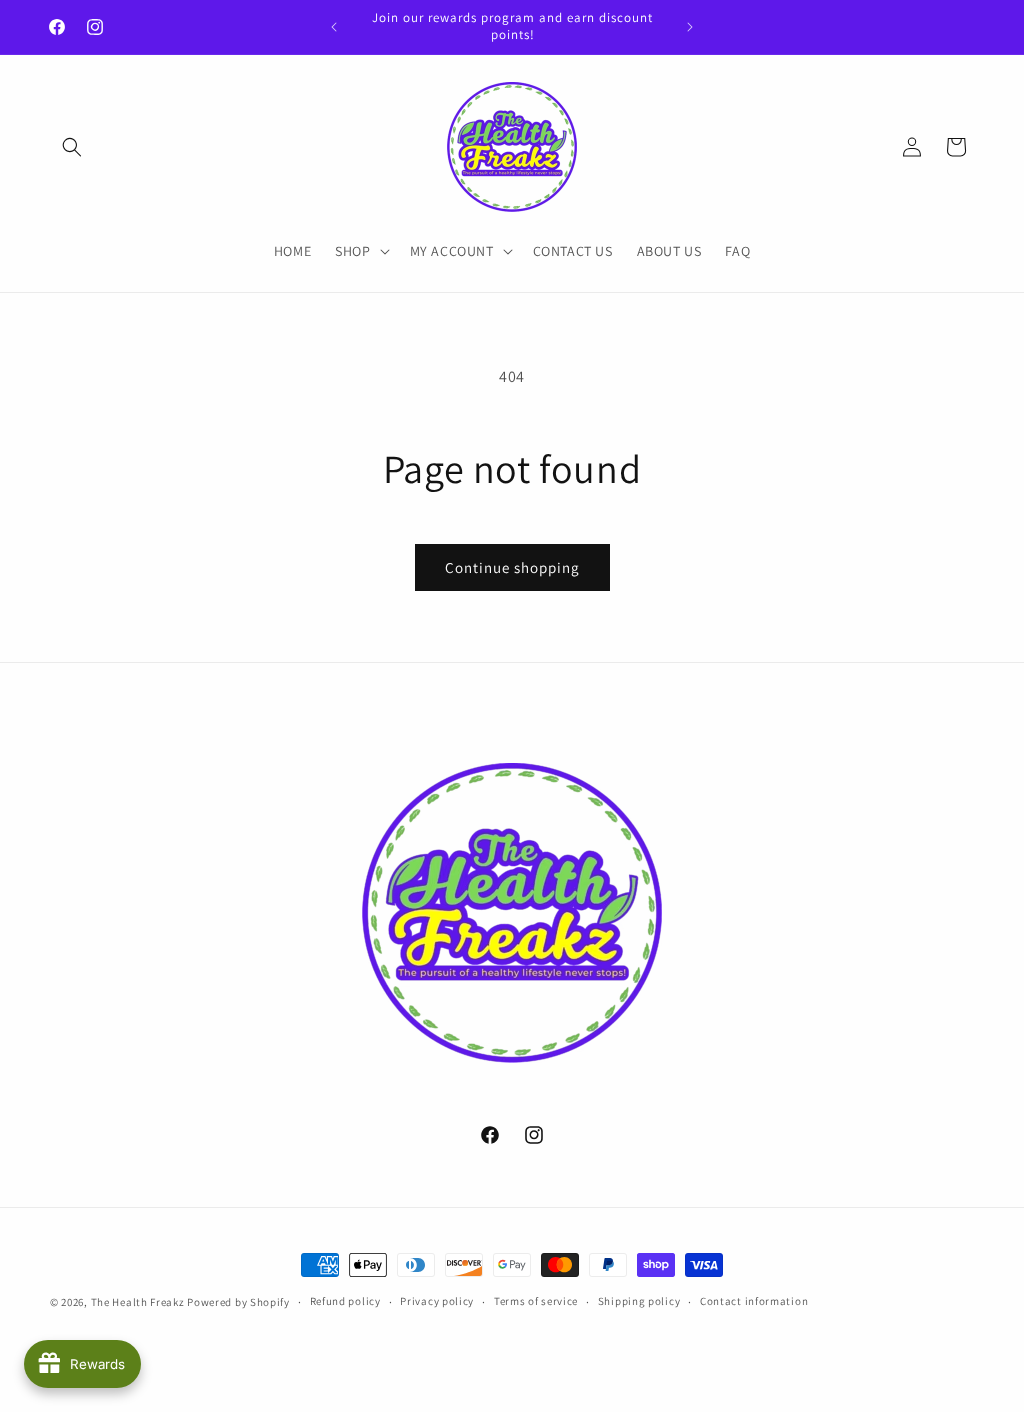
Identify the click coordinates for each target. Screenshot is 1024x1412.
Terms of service (536, 1301)
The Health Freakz (138, 1302)
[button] (72, 147)
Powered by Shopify (238, 1302)
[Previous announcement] (334, 27)
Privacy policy (437, 1301)
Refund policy (345, 1301)
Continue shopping (512, 567)
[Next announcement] (690, 27)
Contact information (754, 1301)
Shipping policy (639, 1301)
